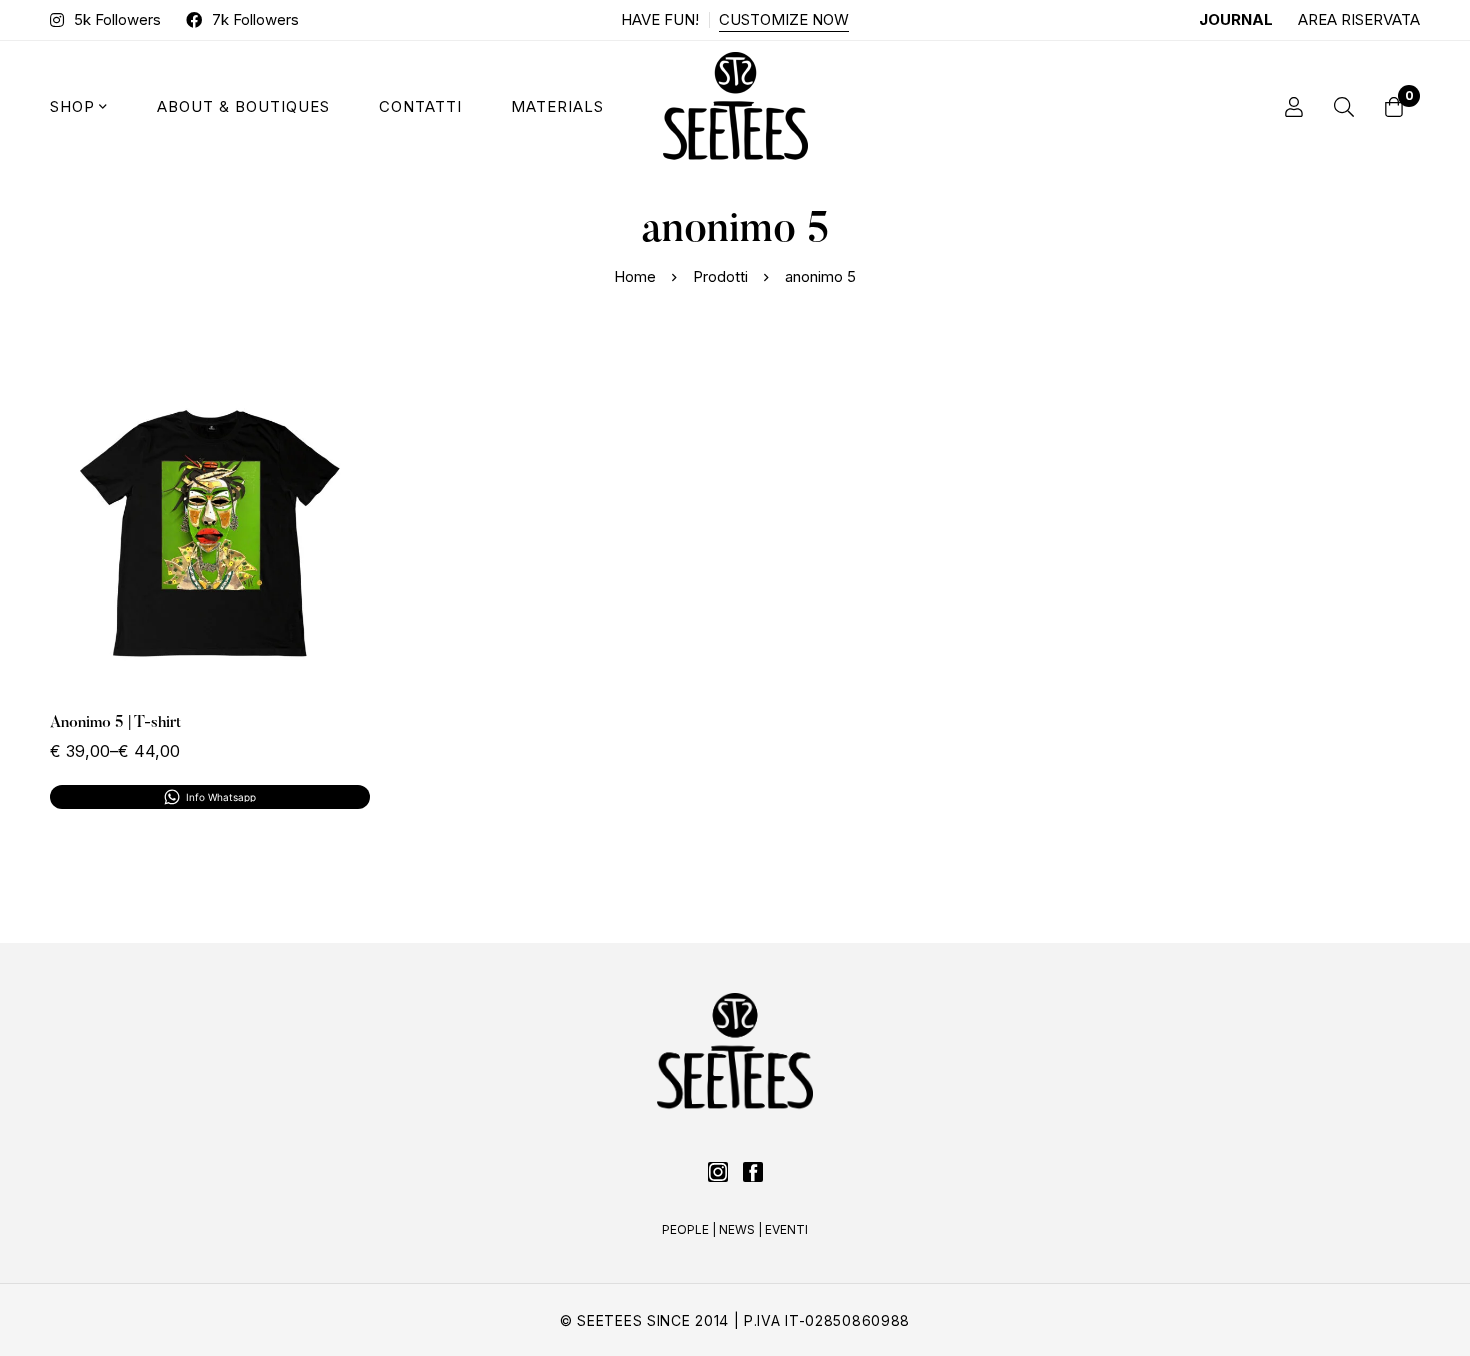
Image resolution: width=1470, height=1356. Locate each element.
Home (635, 276)
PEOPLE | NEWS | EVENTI (735, 1229)
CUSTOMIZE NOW (784, 19)
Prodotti (720, 276)
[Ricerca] (1344, 107)
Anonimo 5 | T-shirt (115, 723)
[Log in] (1294, 107)
